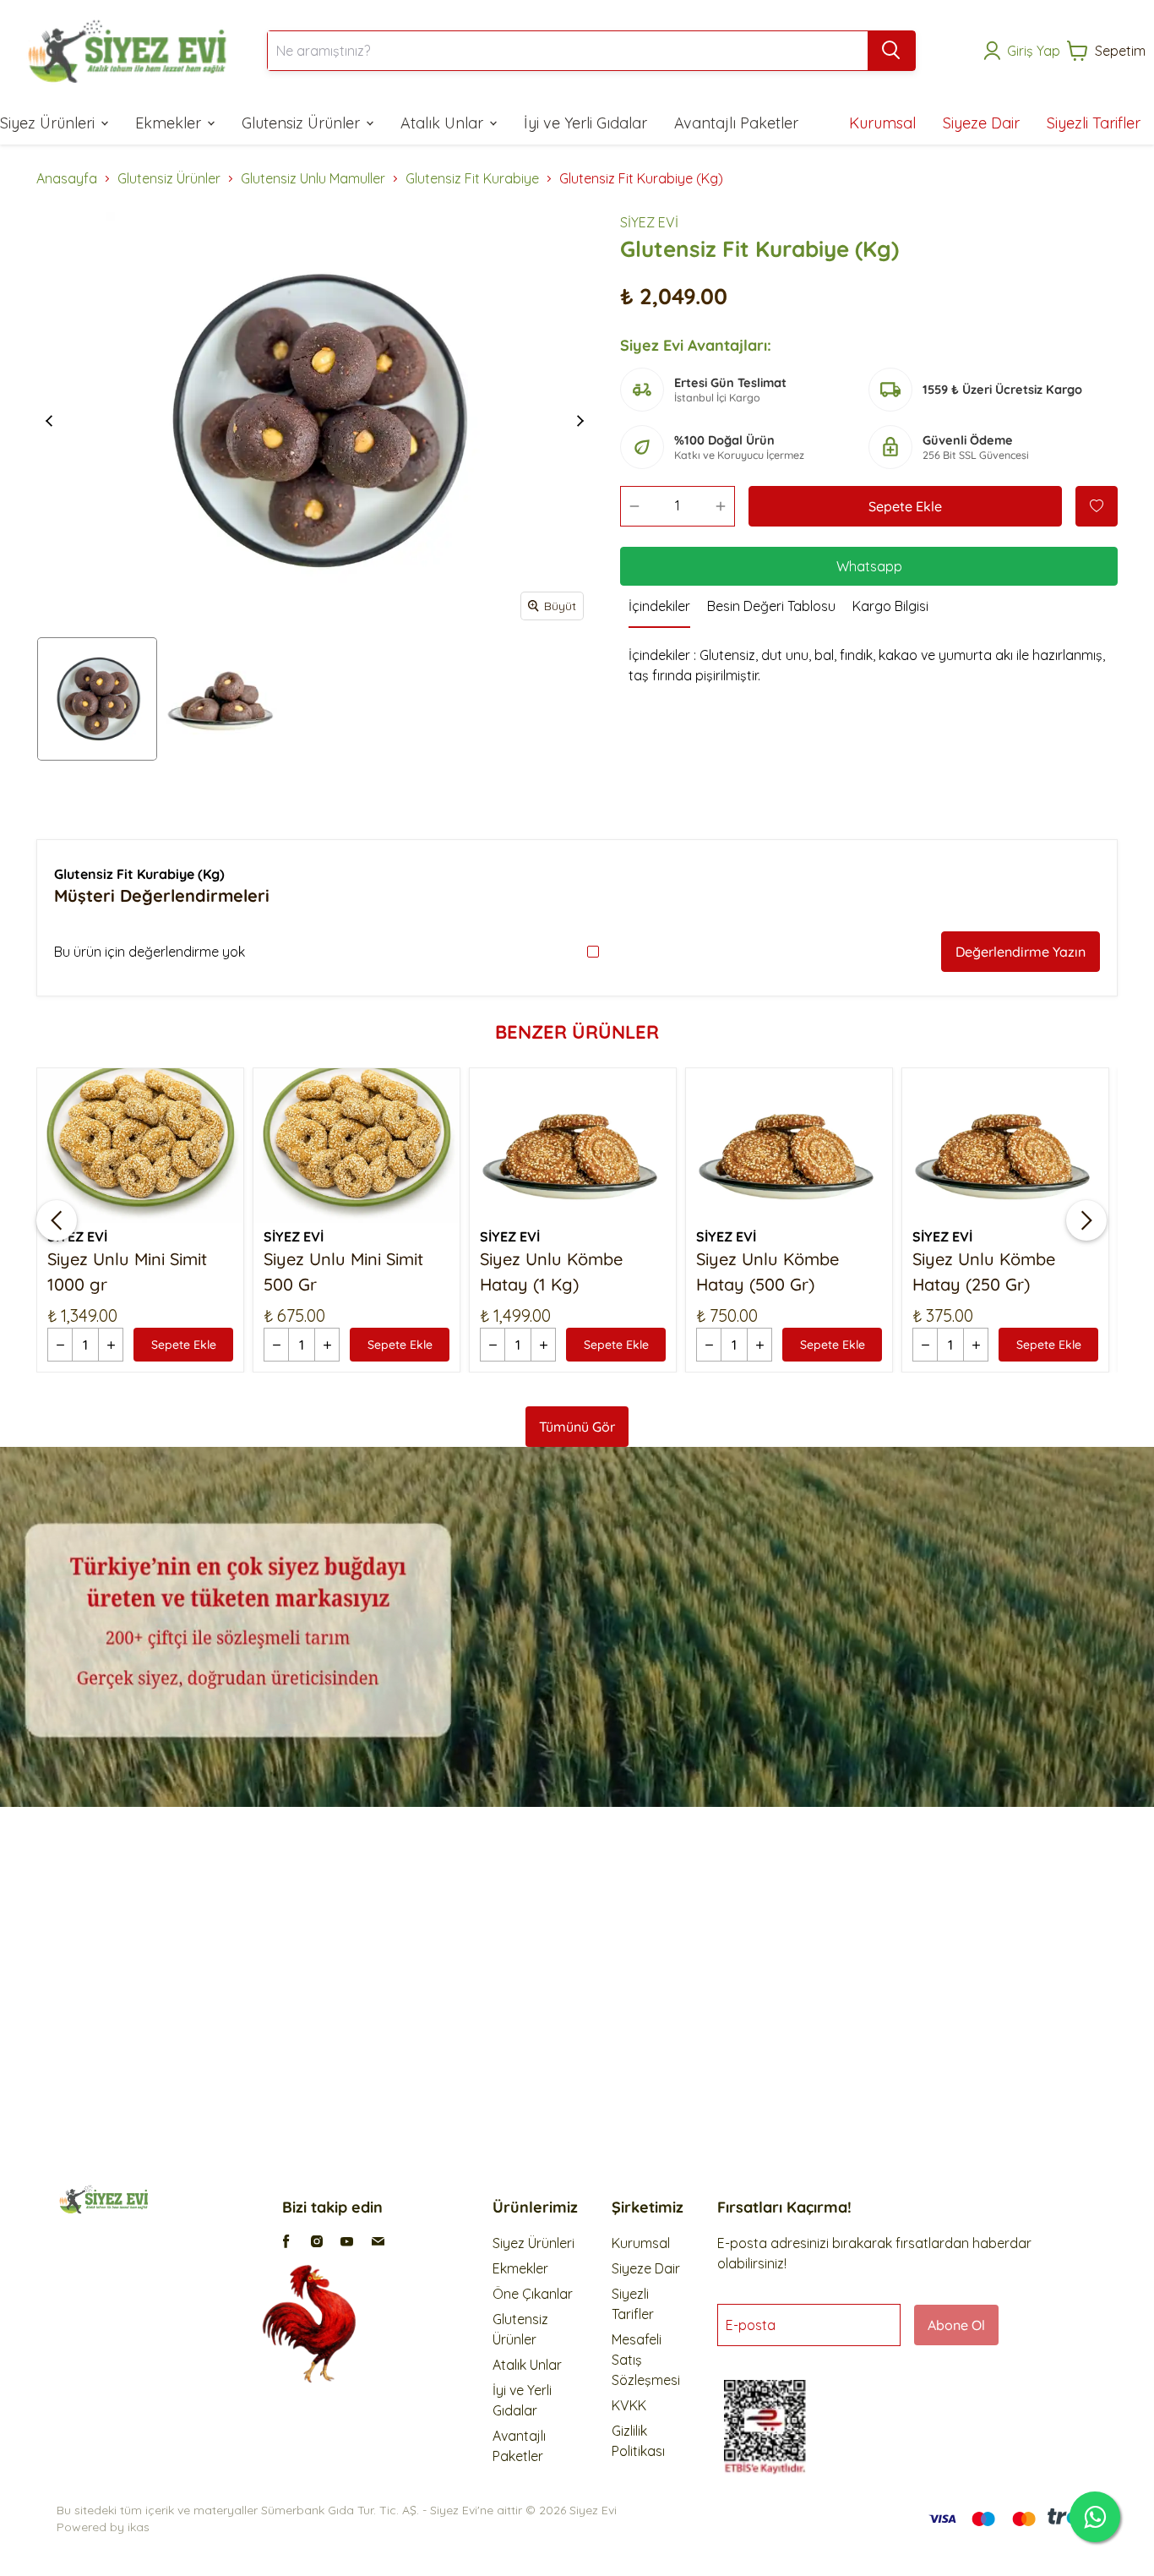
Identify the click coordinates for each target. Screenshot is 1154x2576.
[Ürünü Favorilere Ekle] (1097, 506)
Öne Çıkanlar (533, 2294)
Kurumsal (641, 2243)
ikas (139, 2527)
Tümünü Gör (577, 1427)
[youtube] (347, 2241)
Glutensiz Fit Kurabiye (472, 178)
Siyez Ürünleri (533, 2243)
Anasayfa (67, 178)
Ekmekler (520, 2268)
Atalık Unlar (527, 2365)
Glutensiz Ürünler (169, 178)
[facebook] (286, 2241)
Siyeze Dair (646, 2268)
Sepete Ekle (905, 506)
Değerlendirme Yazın (1021, 952)
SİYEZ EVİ (649, 222)
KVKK (629, 2405)
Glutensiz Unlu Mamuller (313, 178)
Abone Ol (956, 2325)
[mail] (378, 2241)
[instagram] (317, 2241)
